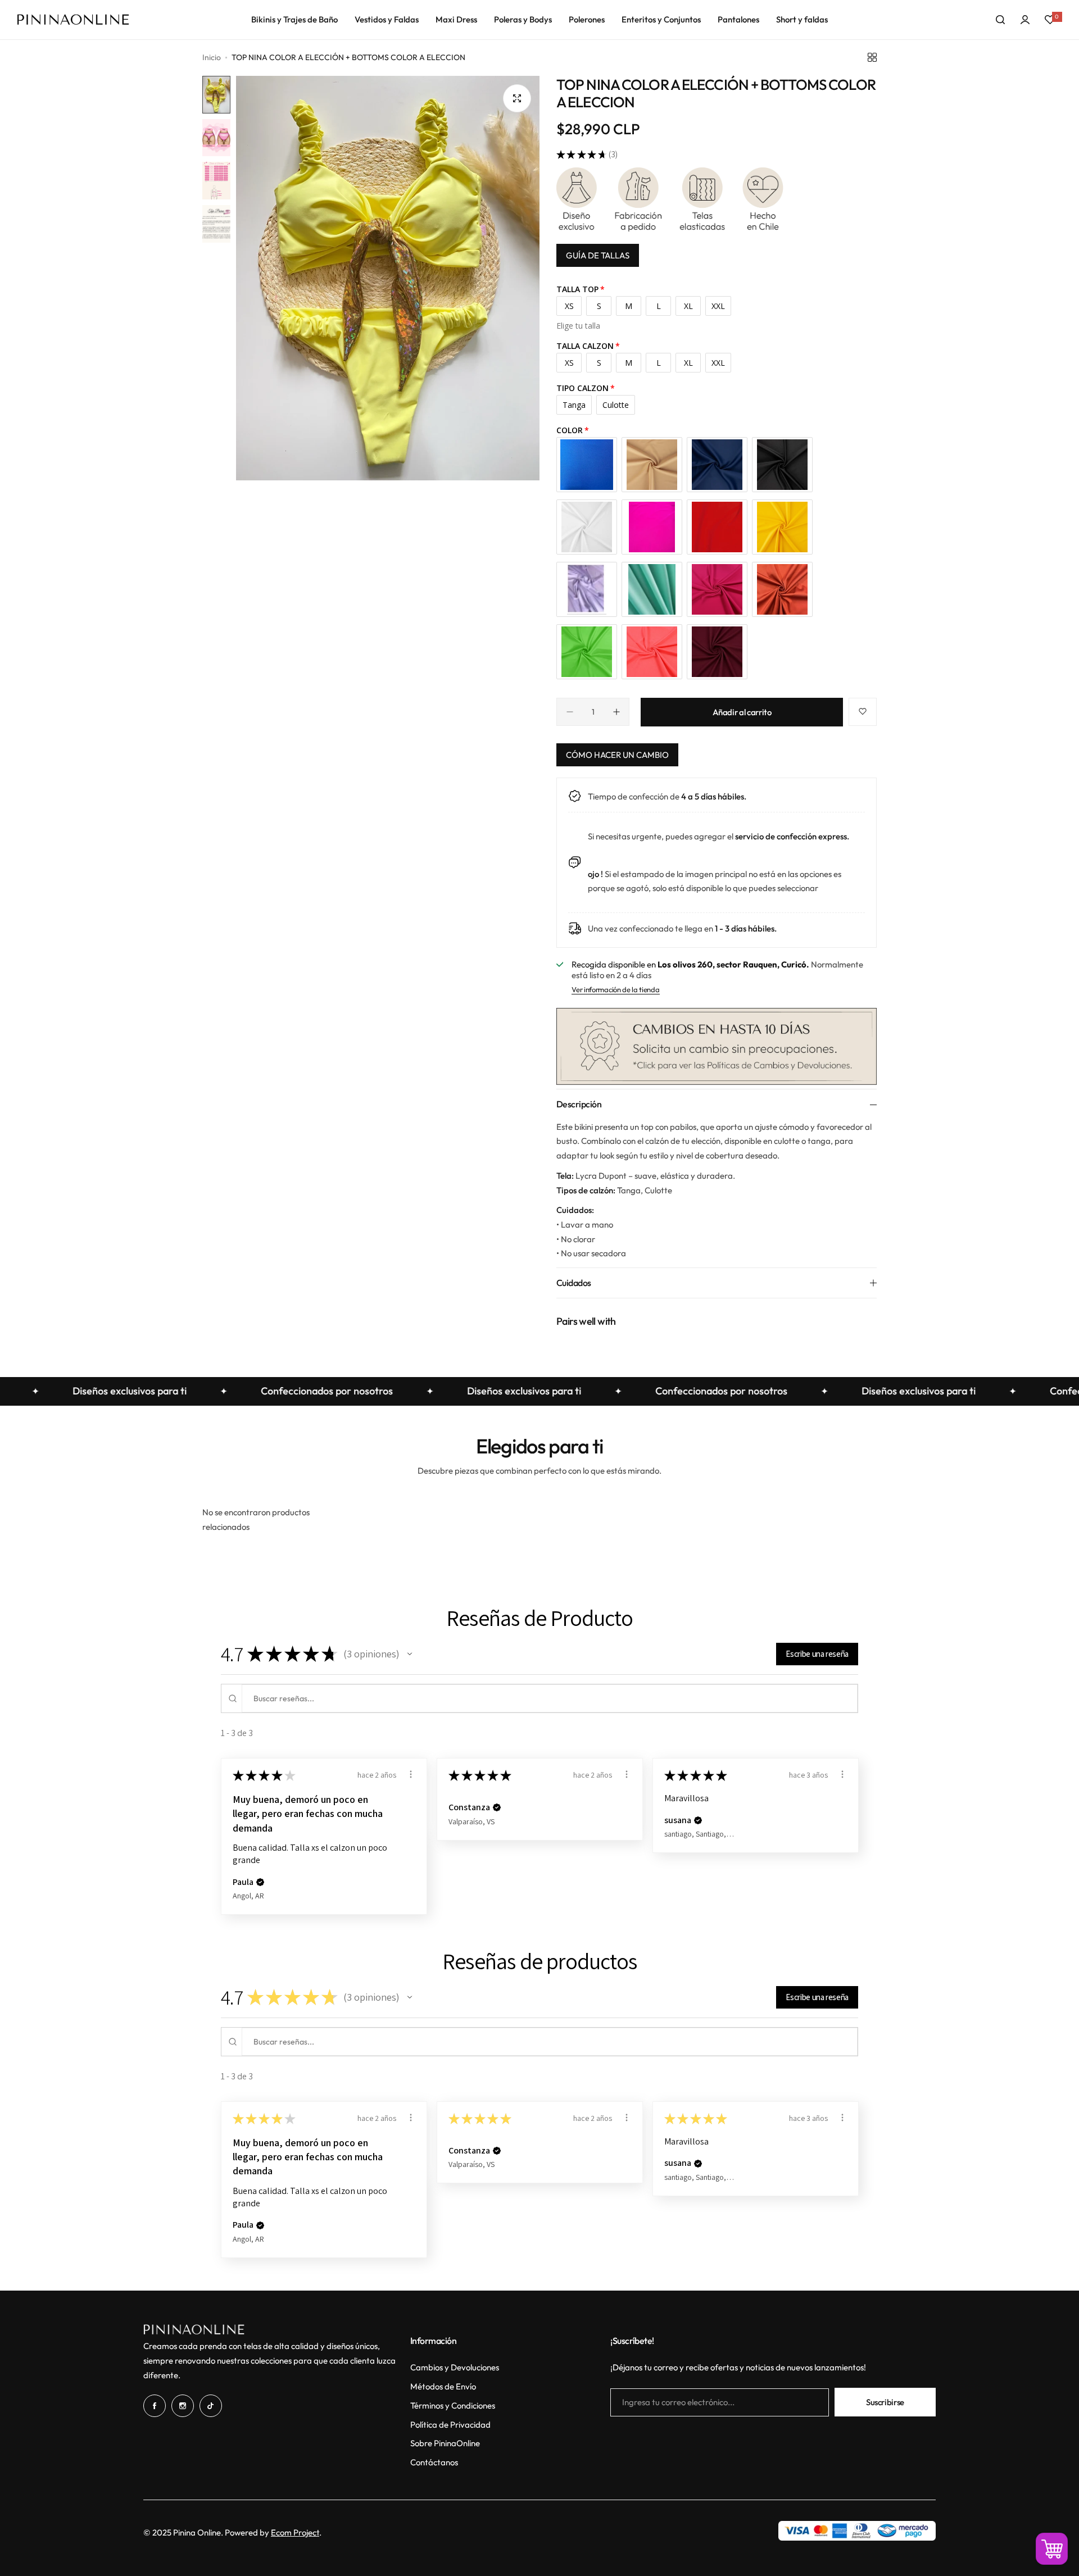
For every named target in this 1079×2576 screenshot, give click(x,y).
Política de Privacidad (450, 2425)
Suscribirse (885, 2402)
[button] (410, 1654)
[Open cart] (1052, 2549)
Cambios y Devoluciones (455, 2367)
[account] (1025, 20)
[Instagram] (183, 2406)
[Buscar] (1000, 20)
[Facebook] (155, 2406)
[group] (388, 278)
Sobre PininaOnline (445, 2443)
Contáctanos (434, 2462)
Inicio (212, 57)
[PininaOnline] (73, 20)
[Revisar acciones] (411, 1774)
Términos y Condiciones (453, 2405)
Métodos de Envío (443, 2386)
